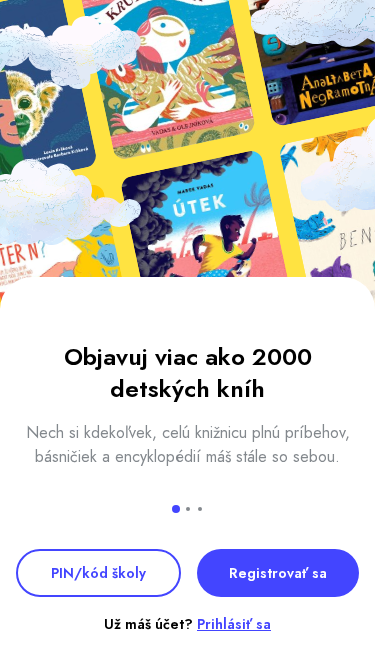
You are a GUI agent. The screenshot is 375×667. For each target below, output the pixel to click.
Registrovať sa (278, 573)
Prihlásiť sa (234, 624)
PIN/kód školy (98, 573)
